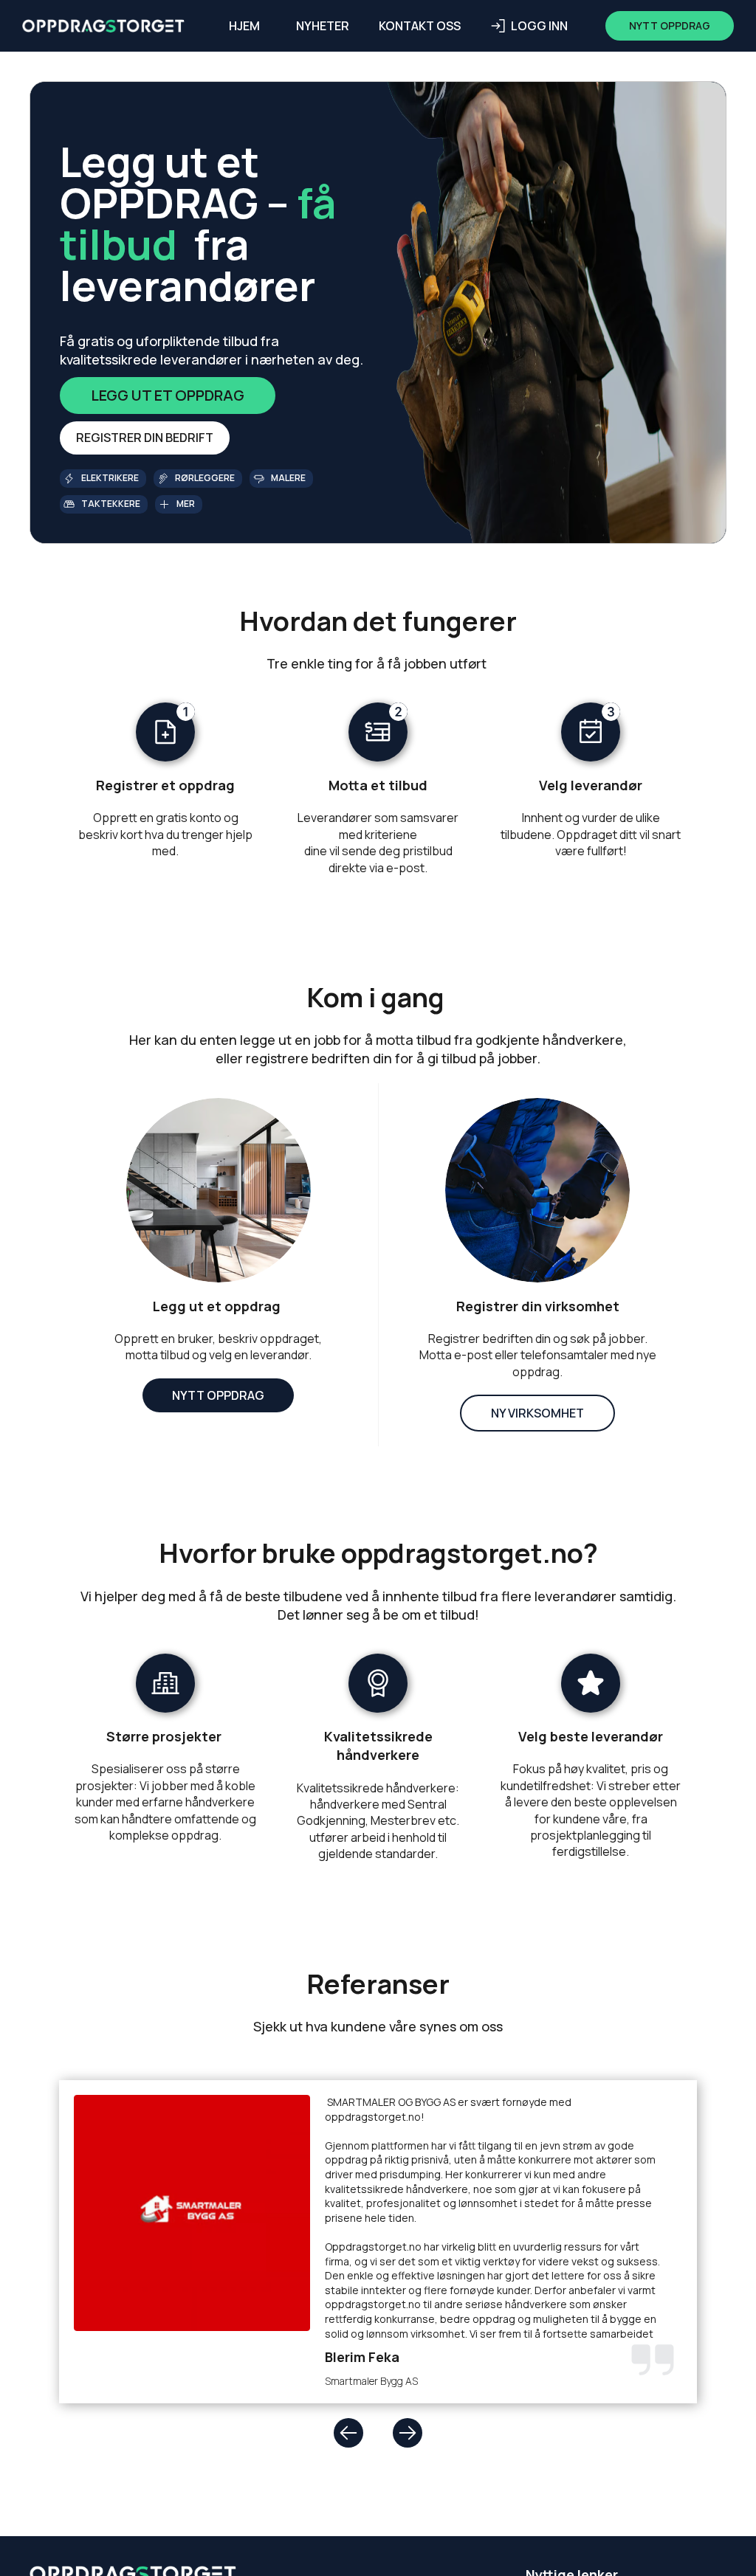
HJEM (244, 26)
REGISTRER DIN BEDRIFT (145, 438)
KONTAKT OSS (420, 26)
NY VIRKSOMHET (537, 1413)
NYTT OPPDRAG (218, 1395)
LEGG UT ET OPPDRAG (168, 395)
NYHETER (323, 26)
